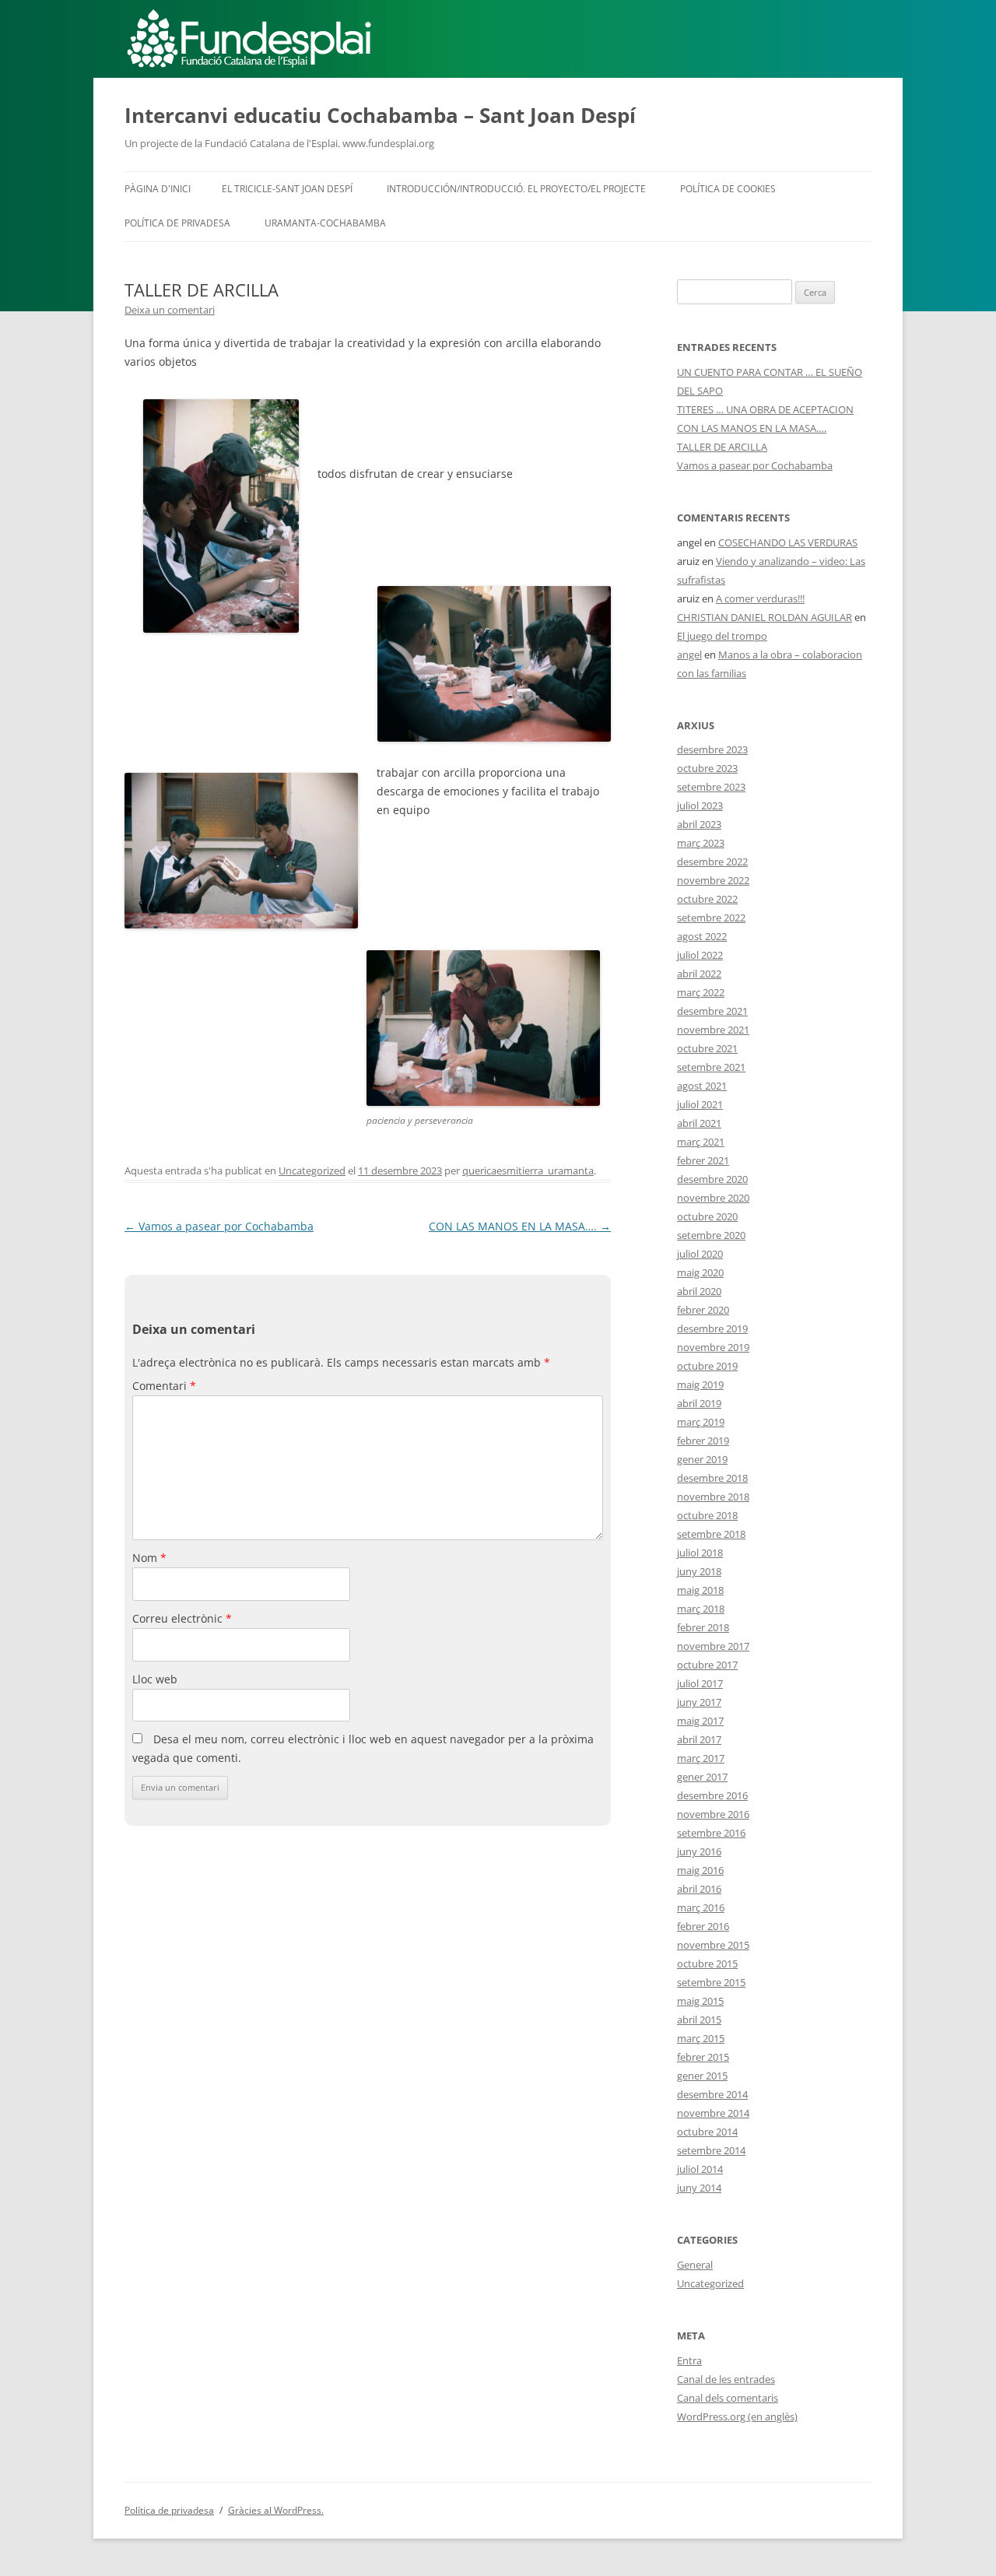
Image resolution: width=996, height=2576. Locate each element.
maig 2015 (700, 2001)
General (695, 2265)
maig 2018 (700, 1590)
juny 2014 (699, 2188)
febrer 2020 (703, 1310)
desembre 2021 (712, 1011)
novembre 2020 (713, 1198)
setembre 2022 (711, 918)
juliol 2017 (700, 1683)
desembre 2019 (712, 1328)
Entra (689, 2360)
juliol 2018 (700, 1553)
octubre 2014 (707, 2132)
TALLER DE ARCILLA (722, 447)
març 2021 (701, 1142)
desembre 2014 (712, 2094)
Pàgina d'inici (158, 189)
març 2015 (701, 2038)
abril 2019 (699, 1403)
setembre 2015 (711, 1982)
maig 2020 (700, 1272)
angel (689, 655)
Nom (149, 1558)
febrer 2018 (703, 1627)
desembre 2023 (712, 749)
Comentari (164, 1386)
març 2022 (701, 992)
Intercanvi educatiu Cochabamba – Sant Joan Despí (380, 115)
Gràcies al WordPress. (276, 2510)
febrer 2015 (703, 2057)
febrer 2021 (703, 1160)
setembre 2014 (711, 2150)
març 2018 (701, 1609)
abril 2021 (699, 1123)
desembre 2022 (712, 862)
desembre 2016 (712, 1795)
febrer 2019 (703, 1441)
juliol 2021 (700, 1104)
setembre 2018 (711, 1534)
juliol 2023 (700, 805)
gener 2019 (702, 1459)
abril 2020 (699, 1291)
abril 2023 (699, 824)
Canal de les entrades (726, 2379)
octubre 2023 (707, 768)
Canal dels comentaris (728, 2398)
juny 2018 (699, 1571)
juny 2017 (699, 1702)
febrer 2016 (703, 1926)
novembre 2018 (713, 1497)
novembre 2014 (713, 2113)
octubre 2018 (707, 1515)
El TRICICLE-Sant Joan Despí (287, 189)
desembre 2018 (712, 1478)
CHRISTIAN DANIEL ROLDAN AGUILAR (765, 617)
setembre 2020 (711, 1235)
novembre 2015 (713, 1945)
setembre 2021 (711, 1067)
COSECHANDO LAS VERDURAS (788, 542)
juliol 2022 (700, 955)
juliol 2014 (700, 2169)
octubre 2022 (707, 899)
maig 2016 (700, 1870)
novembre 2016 (713, 1814)
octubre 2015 (707, 1964)
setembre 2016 (711, 1833)
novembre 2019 (713, 1347)
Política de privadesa (177, 223)
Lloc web (155, 1679)
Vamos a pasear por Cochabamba (219, 1226)
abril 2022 (699, 974)
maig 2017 (700, 1721)
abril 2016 (699, 1889)
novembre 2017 (713, 1646)
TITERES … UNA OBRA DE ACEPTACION (765, 409)
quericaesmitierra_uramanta (528, 1170)
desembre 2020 (712, 1179)
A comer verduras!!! (760, 598)
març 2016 (701, 1907)
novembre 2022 (713, 880)
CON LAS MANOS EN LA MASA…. (520, 1226)
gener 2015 (702, 2076)
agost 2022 (702, 936)
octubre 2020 (707, 1216)
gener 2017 (702, 1777)
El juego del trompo (722, 636)
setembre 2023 (711, 787)
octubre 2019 (707, 1366)
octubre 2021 (707, 1048)
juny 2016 (699, 1851)
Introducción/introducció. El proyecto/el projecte (516, 189)
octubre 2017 (707, 1665)
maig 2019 (700, 1385)
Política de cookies (728, 189)
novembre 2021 (713, 1030)
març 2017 (701, 1758)
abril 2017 (699, 1739)
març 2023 (701, 843)
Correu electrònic (182, 1618)
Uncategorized (312, 1170)
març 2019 (701, 1422)
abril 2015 (699, 2020)
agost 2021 (702, 1086)
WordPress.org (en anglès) (737, 2416)
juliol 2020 (700, 1254)
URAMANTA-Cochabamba (325, 223)
